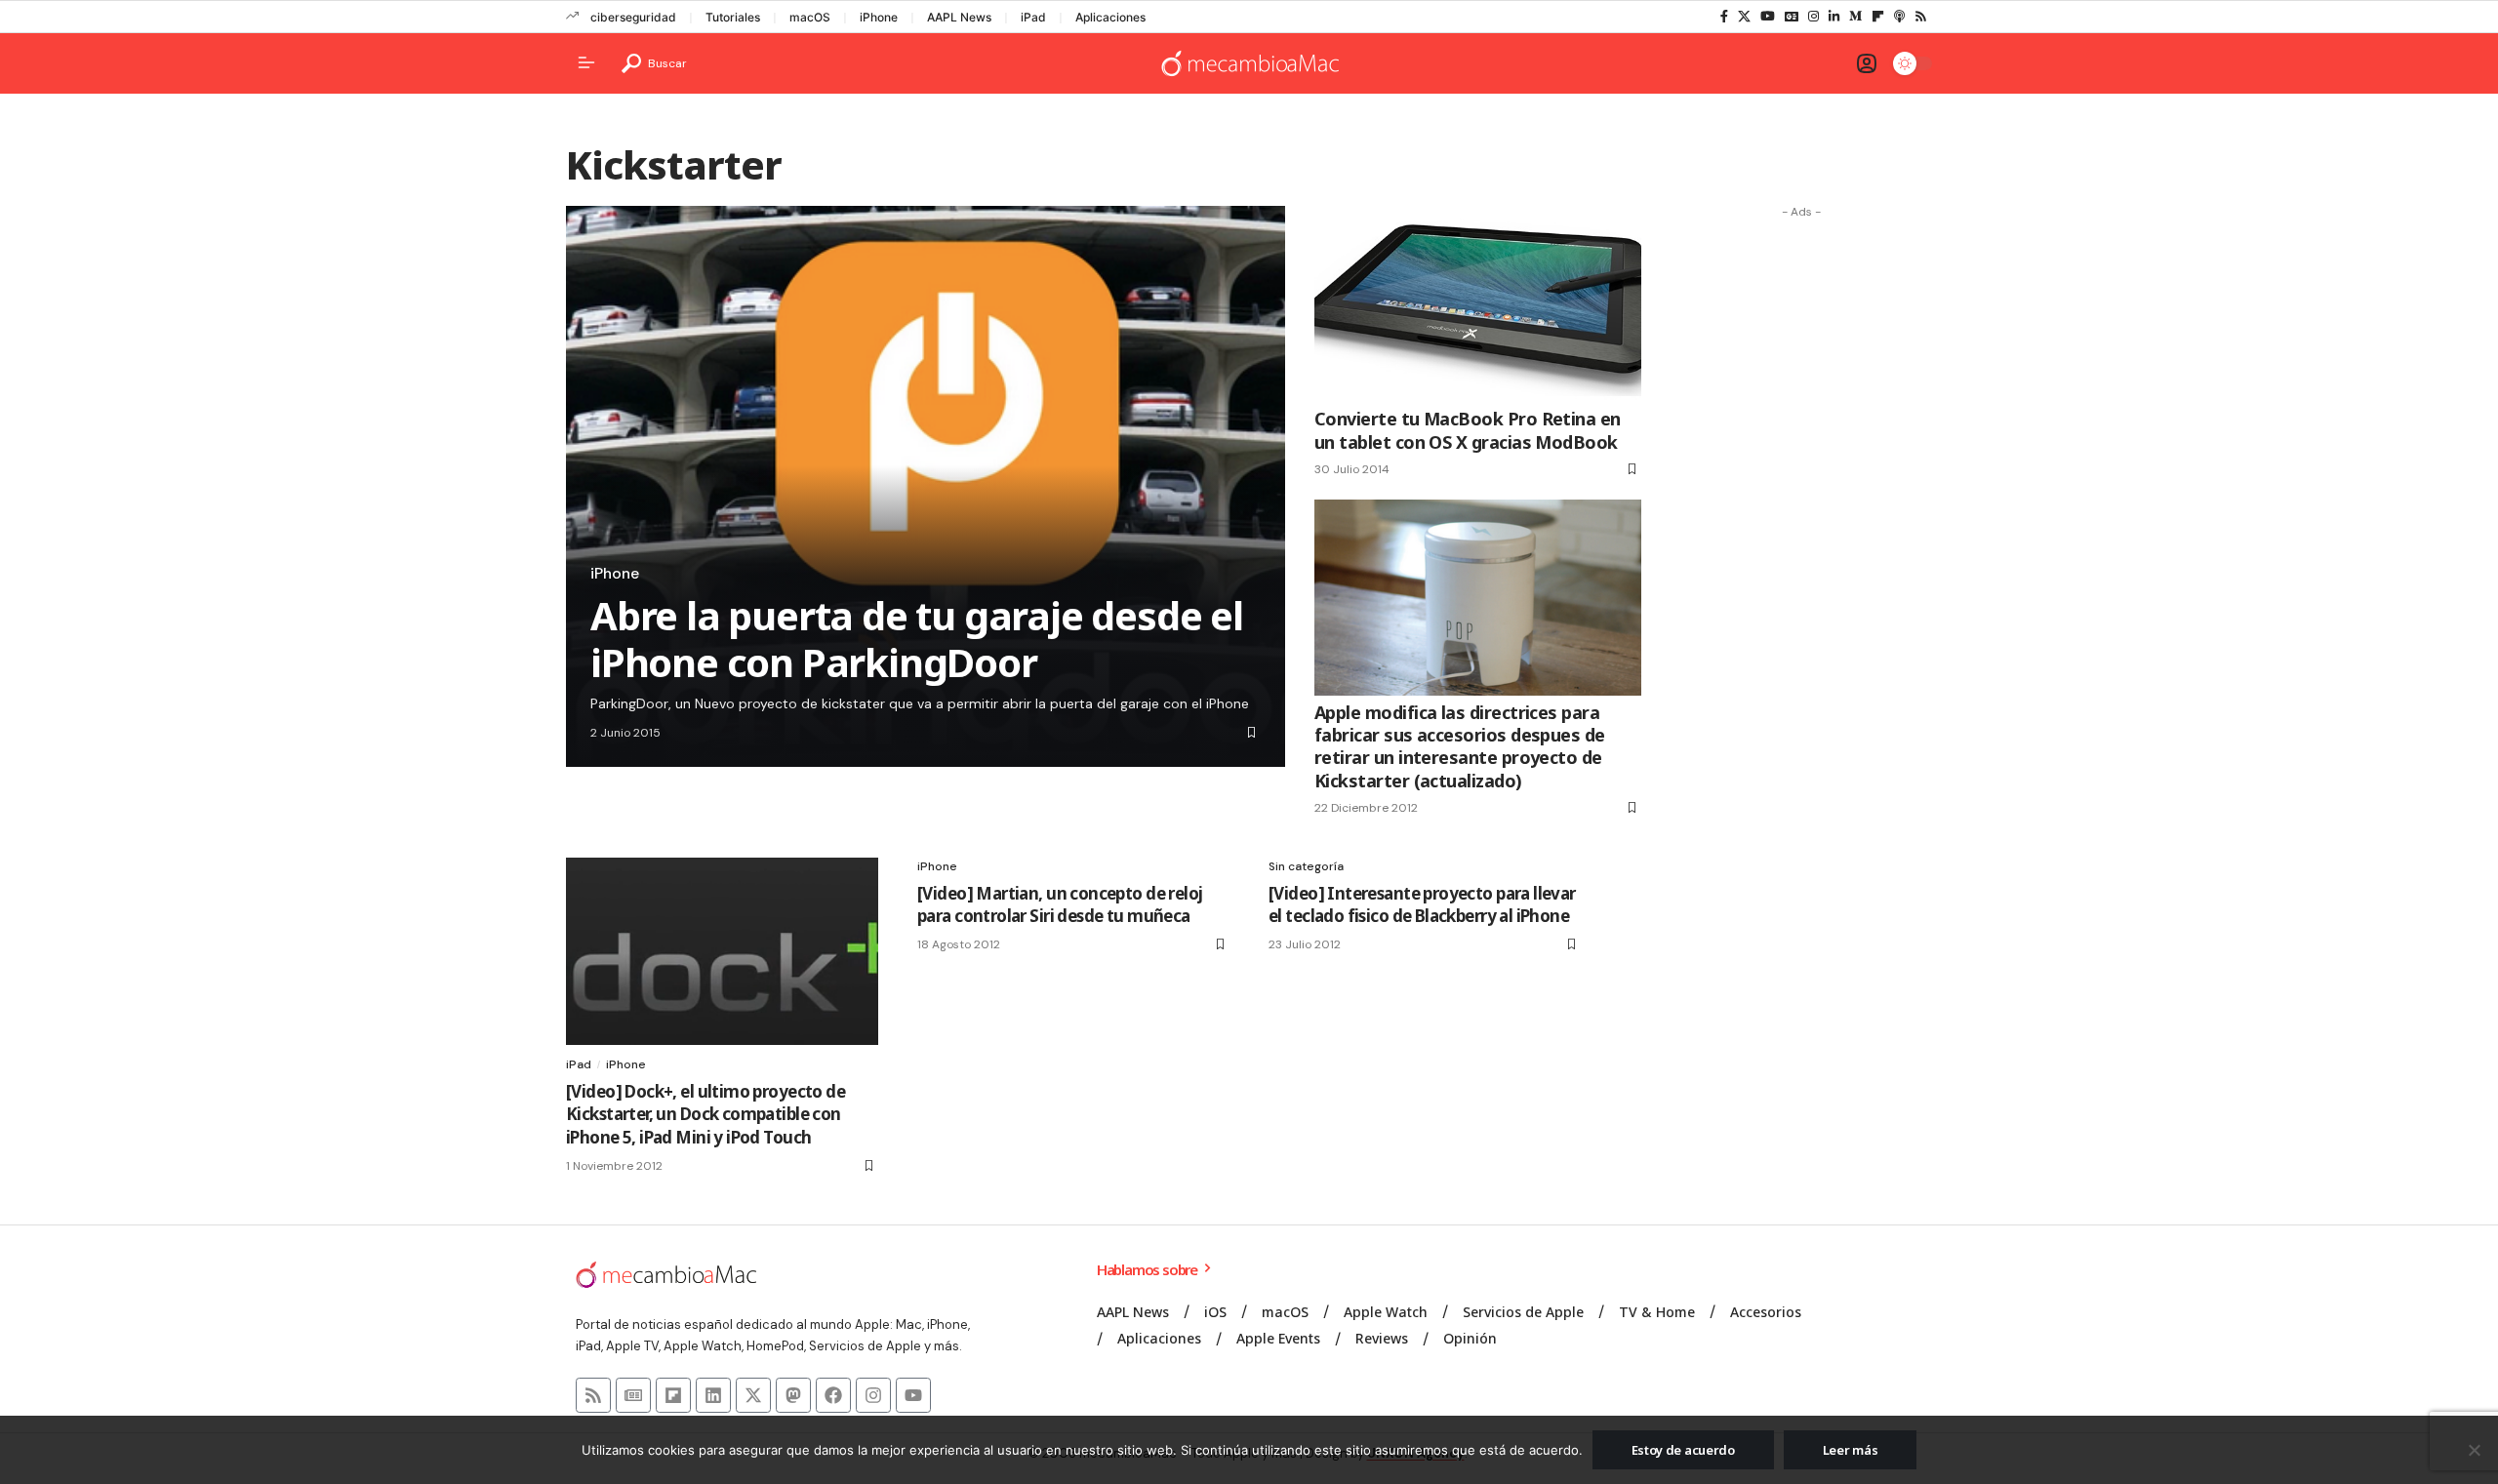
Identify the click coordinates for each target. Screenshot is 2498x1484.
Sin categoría (1306, 866)
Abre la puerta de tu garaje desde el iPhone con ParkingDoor (917, 639)
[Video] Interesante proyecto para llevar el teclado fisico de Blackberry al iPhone (1422, 905)
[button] (654, 63)
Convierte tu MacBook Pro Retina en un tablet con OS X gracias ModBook (1468, 430)
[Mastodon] (793, 1395)
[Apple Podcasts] (1899, 17)
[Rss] (1921, 17)
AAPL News (959, 17)
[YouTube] (1768, 17)
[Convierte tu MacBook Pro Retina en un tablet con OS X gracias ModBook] (1478, 304)
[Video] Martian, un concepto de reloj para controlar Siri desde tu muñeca (1060, 905)
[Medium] (1855, 17)
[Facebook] (1724, 17)
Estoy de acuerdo (1683, 1450)
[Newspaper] (633, 1395)
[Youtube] (913, 1395)
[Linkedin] (713, 1395)
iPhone (879, 17)
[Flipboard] (1878, 17)
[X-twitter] (753, 1395)
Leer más (1851, 1450)
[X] (1744, 17)
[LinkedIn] (1834, 17)
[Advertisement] (1801, 520)
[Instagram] (1813, 17)
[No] (2474, 1450)
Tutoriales (733, 17)
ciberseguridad (633, 17)
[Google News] (1792, 17)
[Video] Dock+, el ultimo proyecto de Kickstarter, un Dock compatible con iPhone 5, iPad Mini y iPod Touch (705, 1115)
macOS (810, 17)
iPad (1033, 17)
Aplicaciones (1110, 17)
